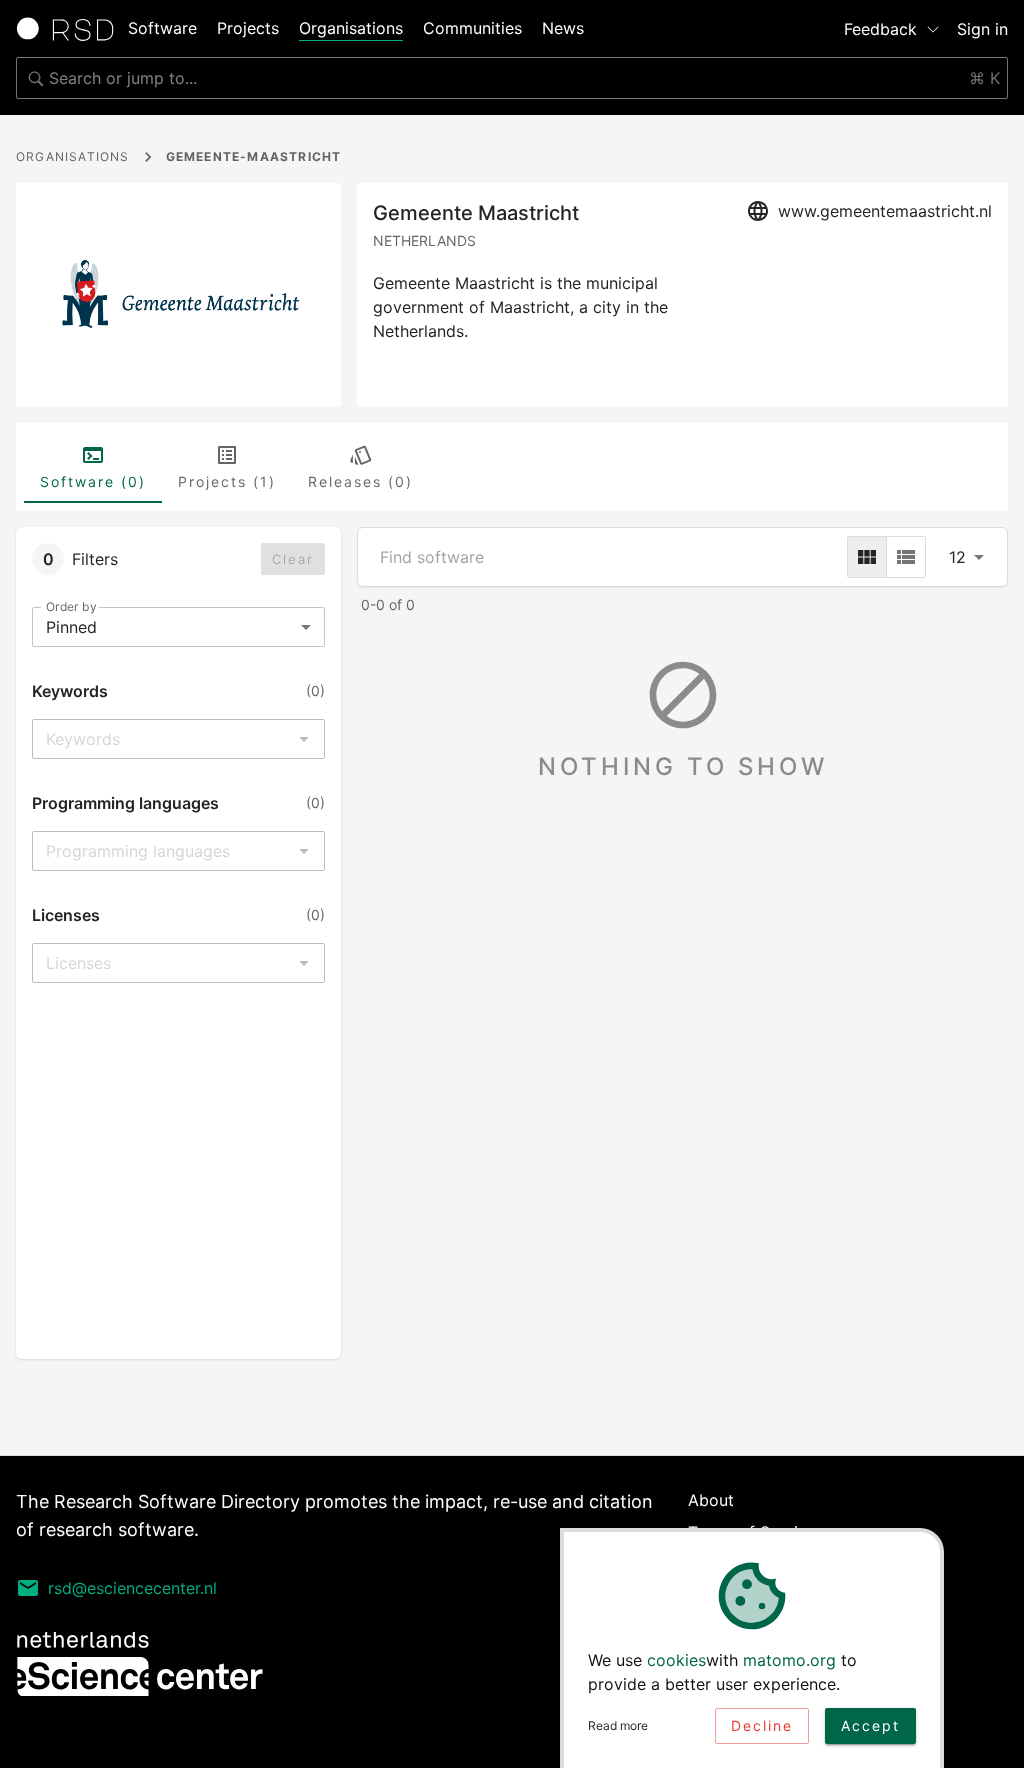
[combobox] (512, 78)
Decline (762, 1725)
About (711, 1500)
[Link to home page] (72, 29)
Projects (248, 28)
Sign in (982, 29)
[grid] (867, 557)
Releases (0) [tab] (360, 481)
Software (162, 28)
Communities (472, 28)
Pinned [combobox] (71, 627)
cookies (676, 1660)
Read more (618, 1725)
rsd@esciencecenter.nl (132, 1588)
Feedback (880, 29)
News (563, 28)
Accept (870, 1725)
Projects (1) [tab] (227, 481)
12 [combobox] (957, 557)
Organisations (351, 28)
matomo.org (789, 1660)
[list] (906, 557)
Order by (71, 606)
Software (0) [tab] (93, 481)
